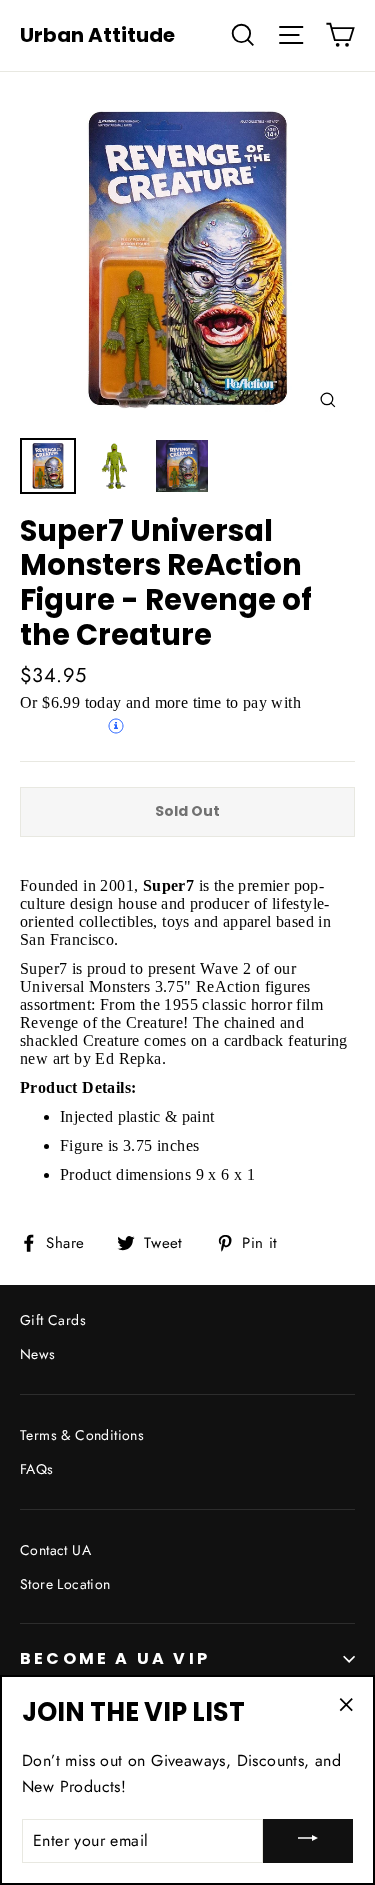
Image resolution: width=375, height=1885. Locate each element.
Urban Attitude (97, 35)
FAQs (37, 1469)
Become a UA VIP (115, 1658)
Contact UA (55, 1550)
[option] (187, 259)
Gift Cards (53, 1320)
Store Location (65, 1584)
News (38, 1354)
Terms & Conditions (82, 1435)
